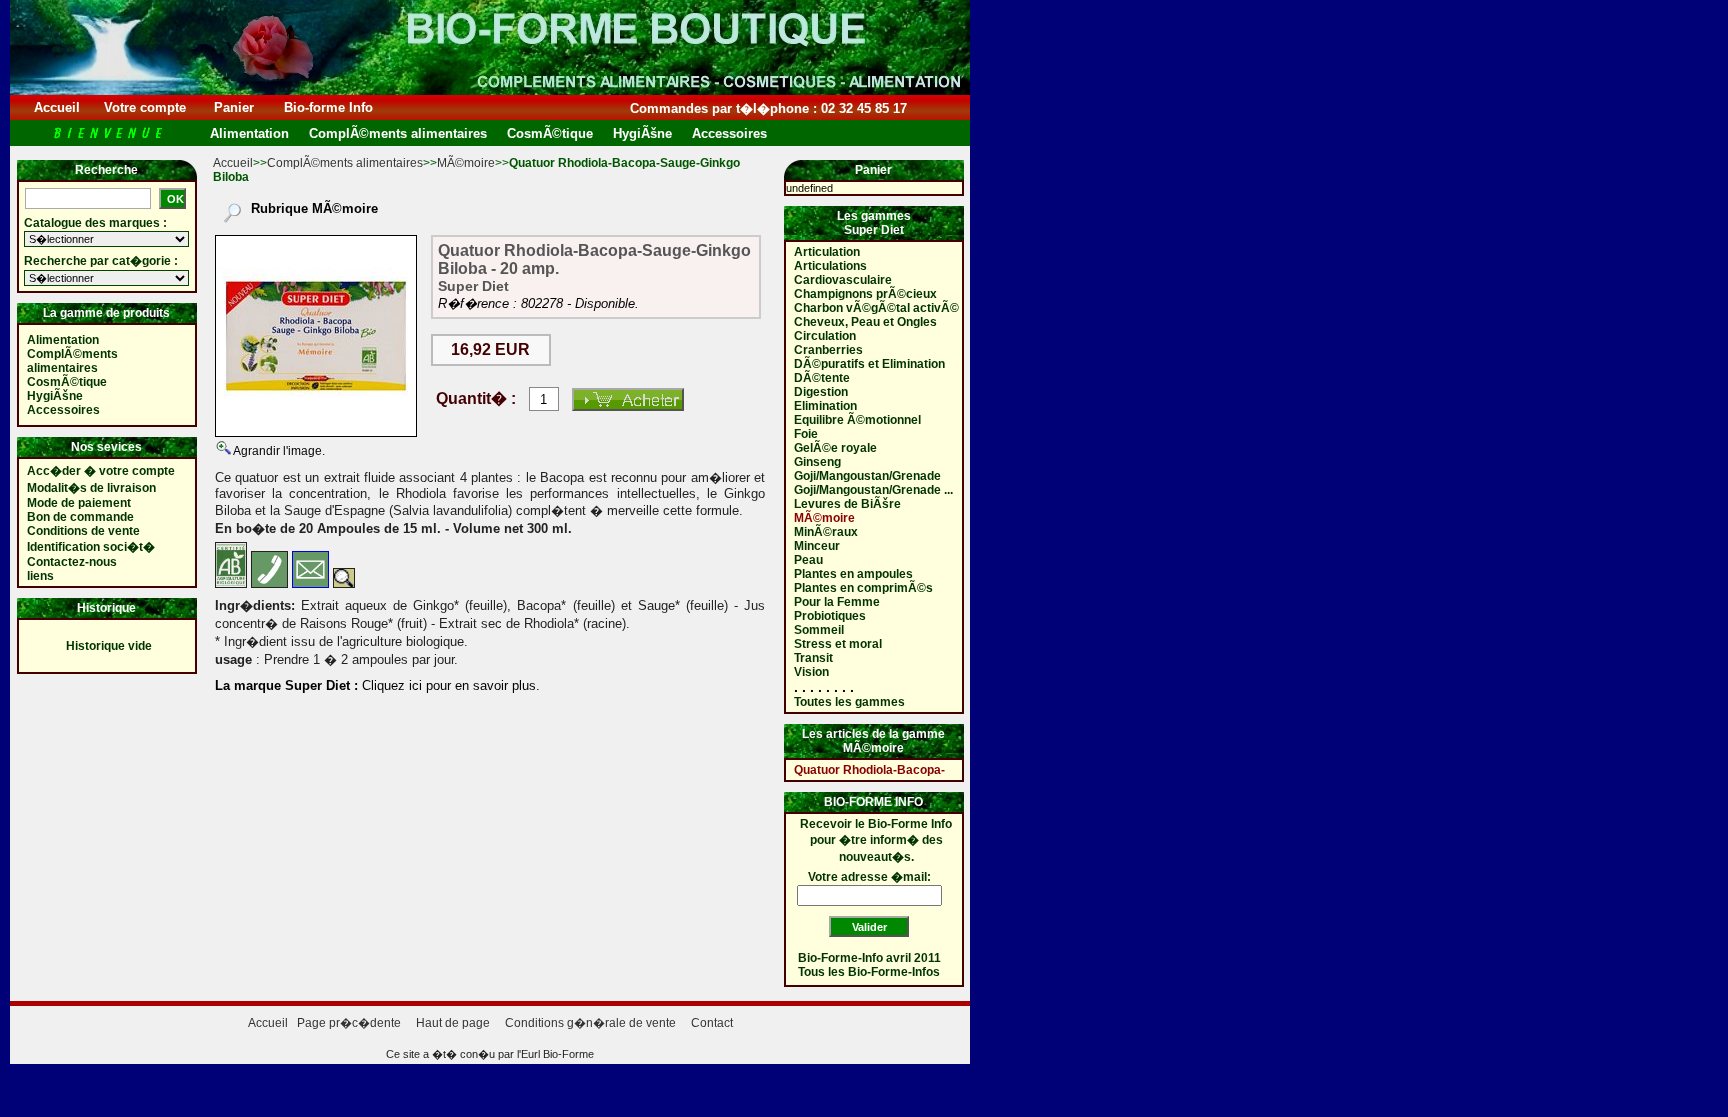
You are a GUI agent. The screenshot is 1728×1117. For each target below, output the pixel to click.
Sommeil (819, 630)
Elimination (825, 406)
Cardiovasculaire (843, 280)
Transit (813, 658)
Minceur (817, 546)
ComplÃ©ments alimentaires (345, 163)
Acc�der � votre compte (101, 471)
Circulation (825, 336)
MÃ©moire (466, 163)
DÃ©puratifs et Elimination (869, 364)
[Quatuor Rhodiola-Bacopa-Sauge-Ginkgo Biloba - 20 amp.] (316, 336)
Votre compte (145, 107)
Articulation (827, 252)
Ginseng (817, 462)
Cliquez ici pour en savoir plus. (449, 685)
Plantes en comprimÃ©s (863, 588)
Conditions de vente (83, 531)
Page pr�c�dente (349, 1023)
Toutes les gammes (849, 702)
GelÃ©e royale (835, 448)
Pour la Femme (837, 602)
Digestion (821, 392)
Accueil (57, 107)
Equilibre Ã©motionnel (857, 420)
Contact (712, 1023)
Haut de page (453, 1023)
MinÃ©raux (826, 532)
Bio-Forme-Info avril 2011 (869, 958)
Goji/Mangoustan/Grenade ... (873, 490)
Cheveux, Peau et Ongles (865, 322)
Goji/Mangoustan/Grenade (867, 476)
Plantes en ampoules (853, 574)
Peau (808, 560)
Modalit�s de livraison (91, 488)
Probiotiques (830, 616)
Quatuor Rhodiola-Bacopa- (869, 770)
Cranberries (828, 350)
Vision (811, 672)
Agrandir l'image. (278, 451)
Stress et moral (838, 644)
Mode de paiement (79, 503)
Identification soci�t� (91, 547)
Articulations (830, 266)
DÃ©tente (822, 378)
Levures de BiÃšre (847, 504)
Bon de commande (80, 517)
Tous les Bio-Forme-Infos (869, 972)
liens (40, 576)
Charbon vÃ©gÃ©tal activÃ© (876, 308)
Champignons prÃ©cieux (865, 294)
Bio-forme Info (328, 107)
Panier (234, 107)
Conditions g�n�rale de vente (590, 1023)
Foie (806, 434)
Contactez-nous (72, 562)
